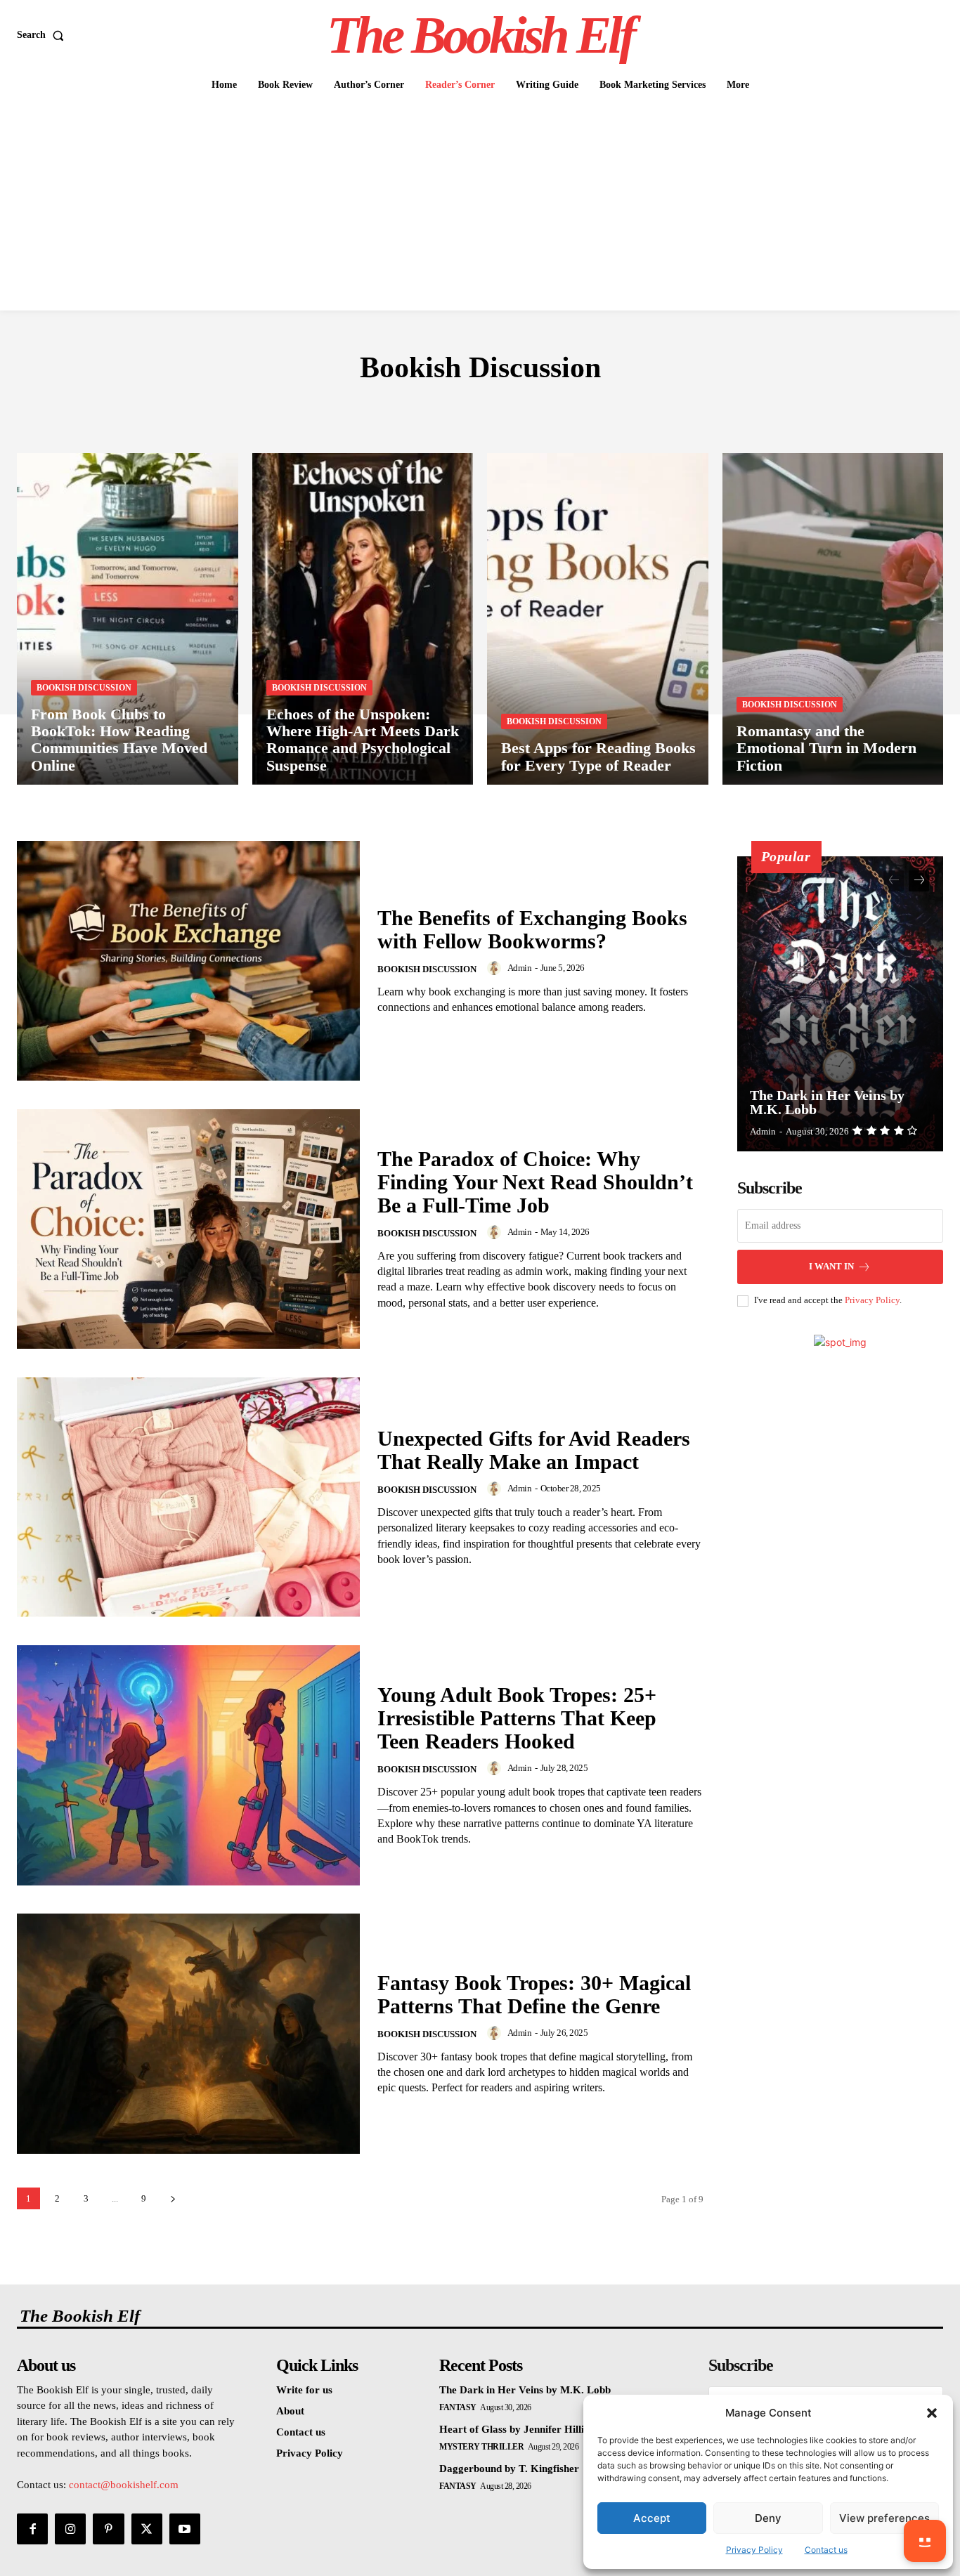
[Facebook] (32, 2529)
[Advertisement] (480, 205)
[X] (147, 2529)
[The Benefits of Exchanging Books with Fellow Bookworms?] (188, 961)
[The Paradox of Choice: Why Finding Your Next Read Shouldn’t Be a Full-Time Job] (188, 1229)
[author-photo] (496, 968)
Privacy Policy (754, 2550)
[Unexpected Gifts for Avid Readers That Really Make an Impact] (188, 1497)
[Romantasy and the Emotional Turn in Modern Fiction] (833, 619)
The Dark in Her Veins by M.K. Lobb (827, 1102)
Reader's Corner (474, 410)
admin (520, 968)
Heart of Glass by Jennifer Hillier (517, 2429)
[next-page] (173, 2198)
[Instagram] (70, 2529)
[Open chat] (925, 2541)
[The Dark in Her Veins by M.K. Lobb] (841, 1004)
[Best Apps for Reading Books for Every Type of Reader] (598, 619)
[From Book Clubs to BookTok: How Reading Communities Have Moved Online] (128, 619)
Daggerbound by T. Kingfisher (509, 2469)
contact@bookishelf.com (124, 2485)
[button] (932, 2413)
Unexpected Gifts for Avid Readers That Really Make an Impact (534, 1450)
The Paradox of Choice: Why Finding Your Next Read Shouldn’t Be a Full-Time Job (535, 1182)
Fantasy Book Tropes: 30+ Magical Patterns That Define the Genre (534, 1994)
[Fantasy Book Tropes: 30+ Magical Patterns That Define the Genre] (188, 2034)
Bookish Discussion (84, 688)
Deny (768, 2518)
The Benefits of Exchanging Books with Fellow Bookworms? (532, 929)
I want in (831, 1266)
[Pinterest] (108, 2529)
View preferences (884, 2518)
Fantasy (458, 2407)
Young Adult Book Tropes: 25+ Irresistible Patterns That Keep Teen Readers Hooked (517, 1718)
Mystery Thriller (481, 2447)
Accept (652, 2518)
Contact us (826, 2550)
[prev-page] (894, 881)
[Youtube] (185, 2529)
